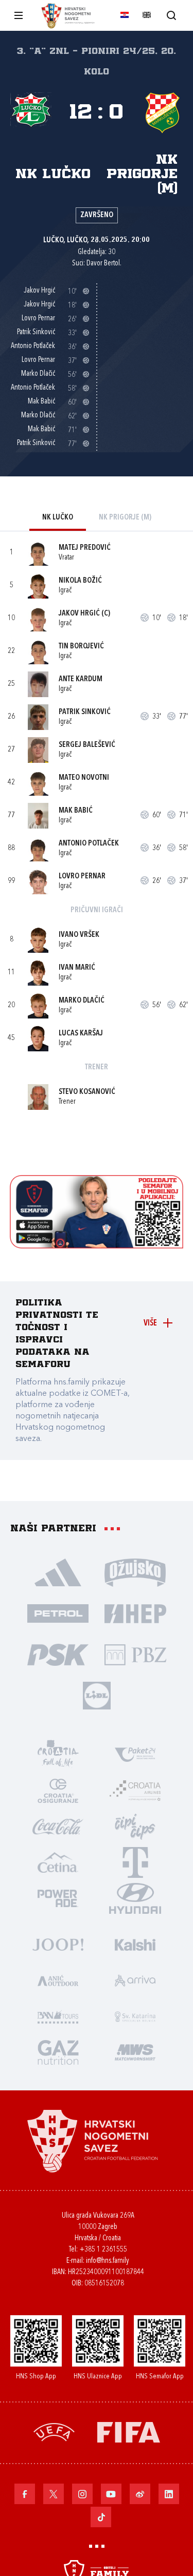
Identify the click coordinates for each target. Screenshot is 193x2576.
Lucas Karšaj (81, 1034)
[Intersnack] (135, 1826)
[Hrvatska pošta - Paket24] (135, 1754)
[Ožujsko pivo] (135, 1572)
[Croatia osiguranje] (58, 1790)
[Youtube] (111, 2494)
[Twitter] (54, 2494)
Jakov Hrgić (79, 614)
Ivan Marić (77, 968)
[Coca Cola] (58, 1826)
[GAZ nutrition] (58, 2052)
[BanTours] (58, 2016)
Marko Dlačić (82, 1001)
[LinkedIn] (169, 2494)
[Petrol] (58, 1613)
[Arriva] (135, 1980)
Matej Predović (85, 548)
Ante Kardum (81, 679)
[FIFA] (129, 2431)
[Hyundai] (135, 1898)
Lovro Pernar (82, 877)
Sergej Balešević (87, 745)
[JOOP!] (58, 1944)
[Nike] (58, 1572)
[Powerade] (58, 1898)
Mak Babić (76, 811)
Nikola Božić (80, 581)
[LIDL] (97, 1695)
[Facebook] (25, 2494)
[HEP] (135, 1613)
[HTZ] (58, 1754)
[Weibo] (140, 2494)
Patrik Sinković (85, 712)
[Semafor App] (97, 1246)
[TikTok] (101, 2517)
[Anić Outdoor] (58, 1980)
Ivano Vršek (79, 935)
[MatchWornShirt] (135, 2052)
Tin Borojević (81, 647)
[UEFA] (54, 2431)
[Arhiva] (171, 15)
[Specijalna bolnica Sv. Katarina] (135, 2016)
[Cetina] (58, 1862)
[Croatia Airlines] (135, 1790)
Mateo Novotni (84, 778)
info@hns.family (108, 2261)
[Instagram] (82, 2494)
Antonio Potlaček (89, 844)
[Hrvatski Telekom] (135, 1862)
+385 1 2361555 (103, 2250)
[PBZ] (135, 1654)
